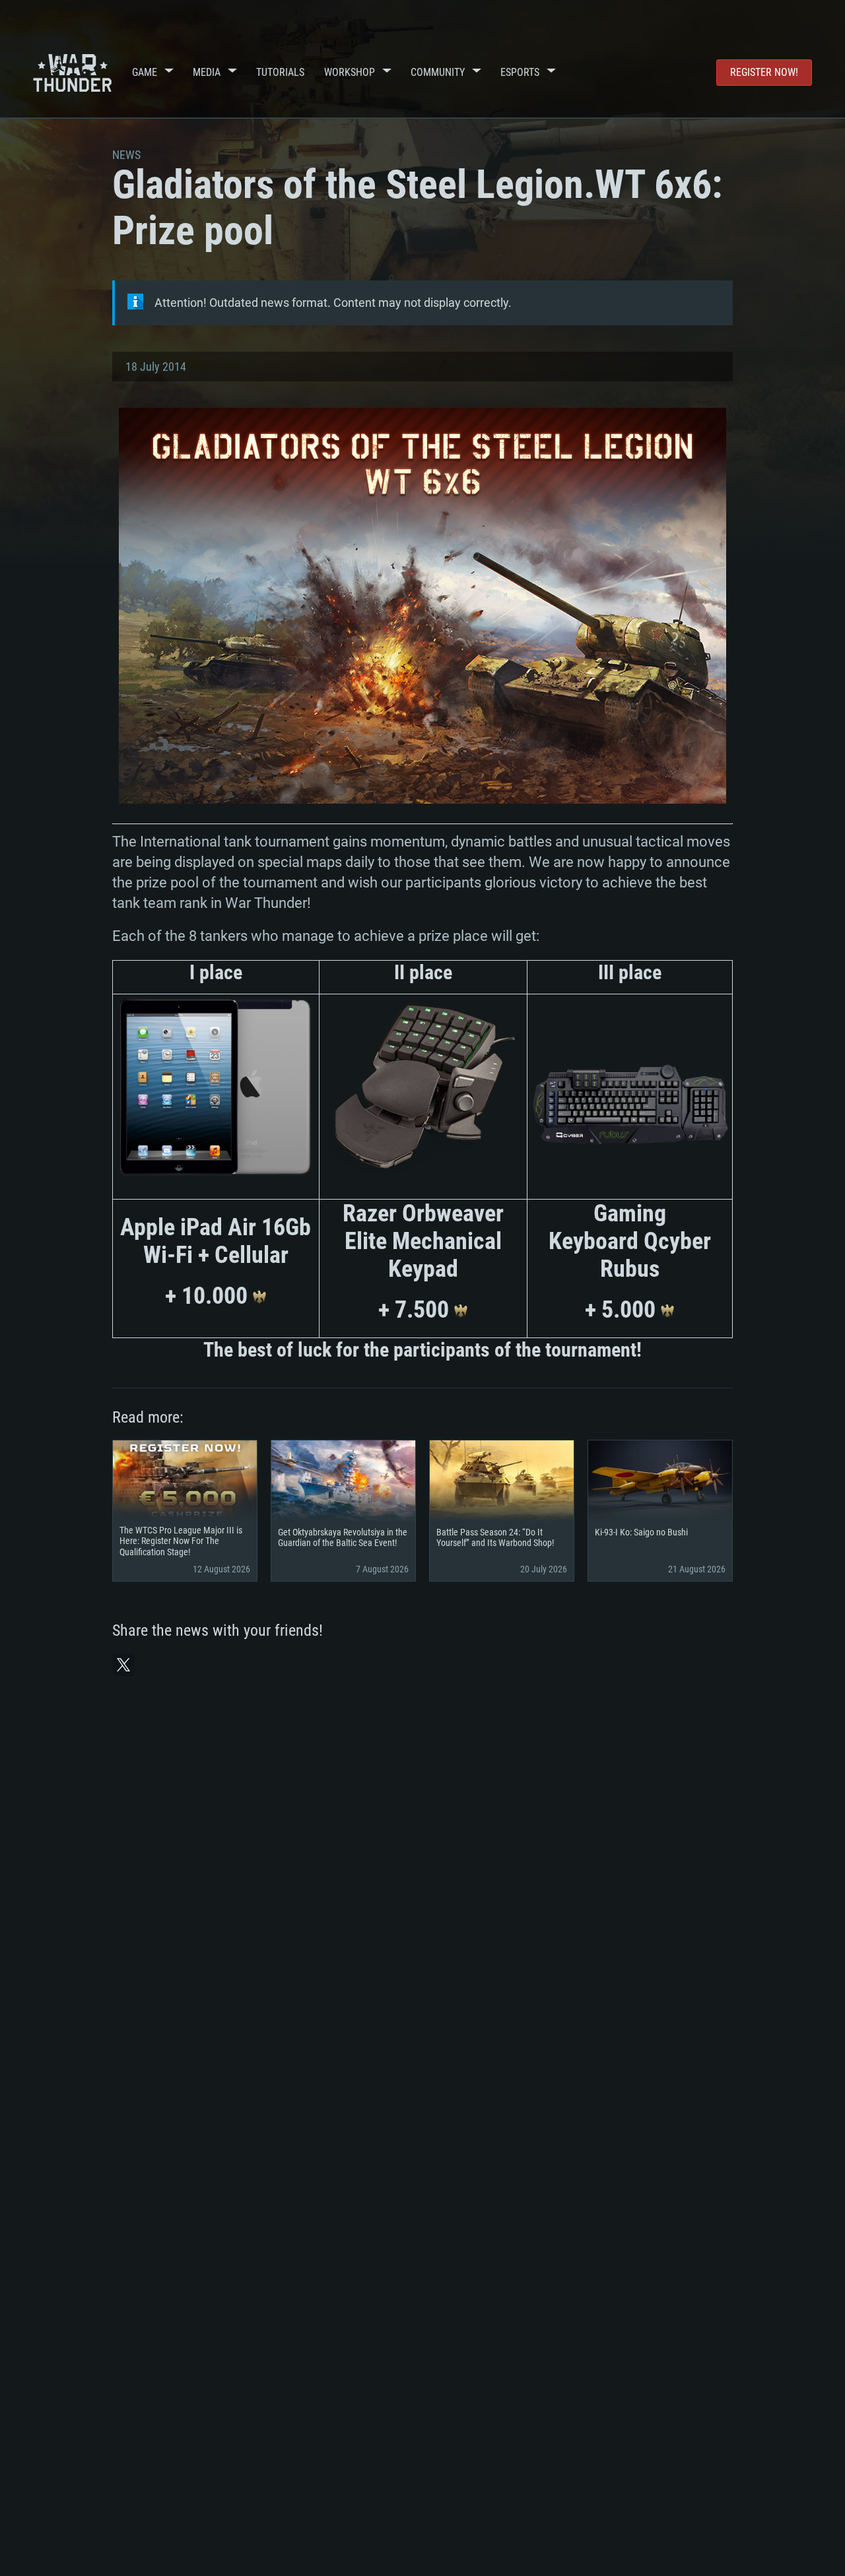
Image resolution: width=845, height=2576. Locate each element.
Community (438, 72)
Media (207, 72)
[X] (123, 1665)
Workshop (350, 72)
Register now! (764, 72)
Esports (520, 72)
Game (145, 72)
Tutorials (280, 72)
